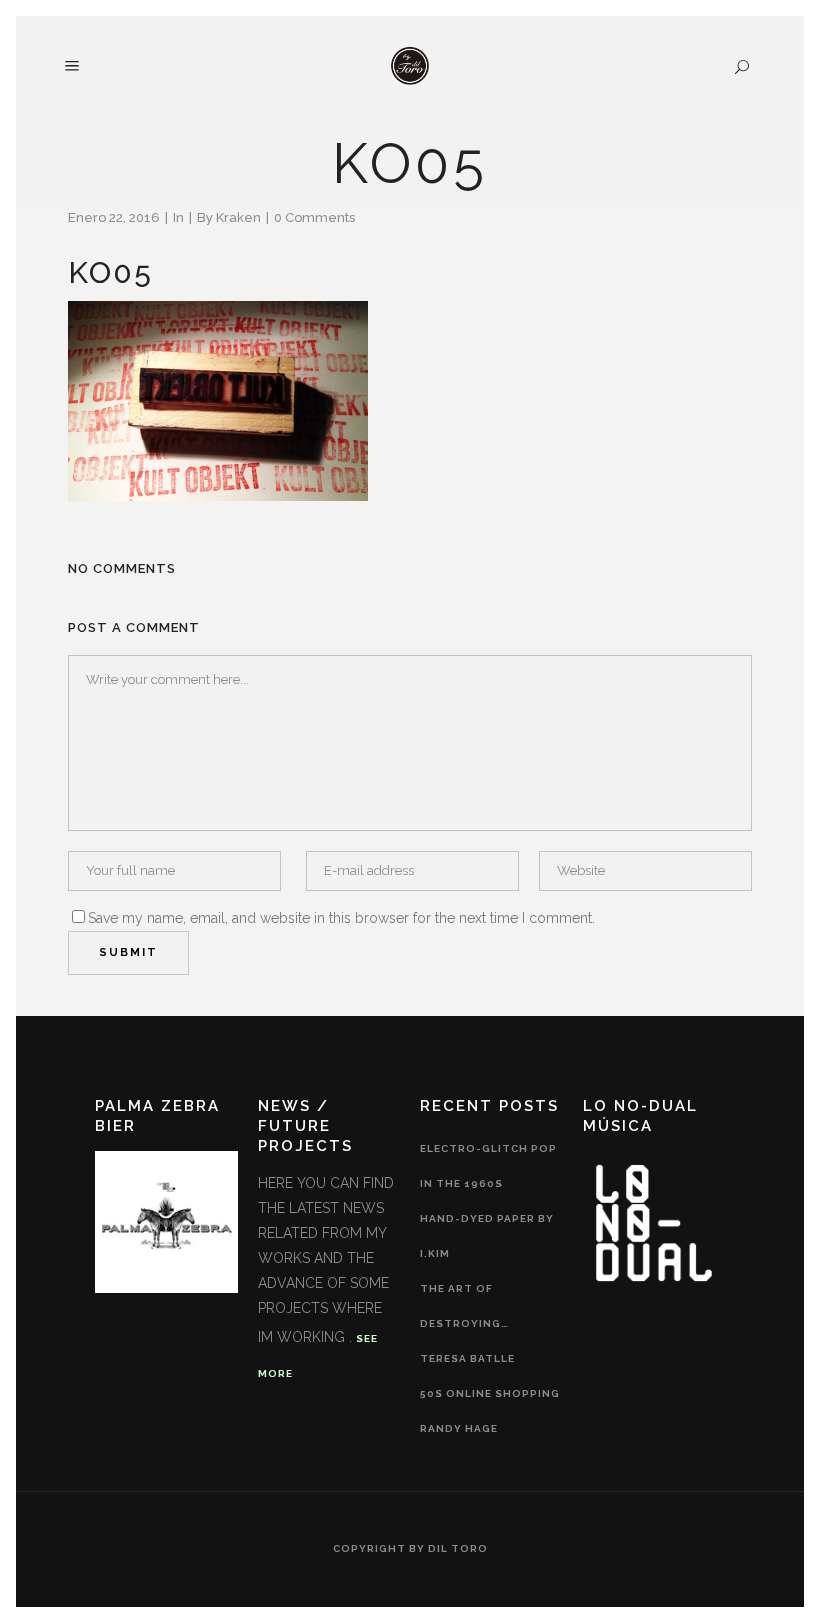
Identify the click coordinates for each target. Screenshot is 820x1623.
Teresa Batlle (467, 1358)
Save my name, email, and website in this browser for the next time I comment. (341, 918)
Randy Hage (459, 1428)
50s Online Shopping (490, 1393)
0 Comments (314, 217)
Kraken (238, 217)
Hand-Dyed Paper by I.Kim (487, 1236)
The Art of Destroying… (464, 1306)
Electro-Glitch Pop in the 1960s (488, 1166)
